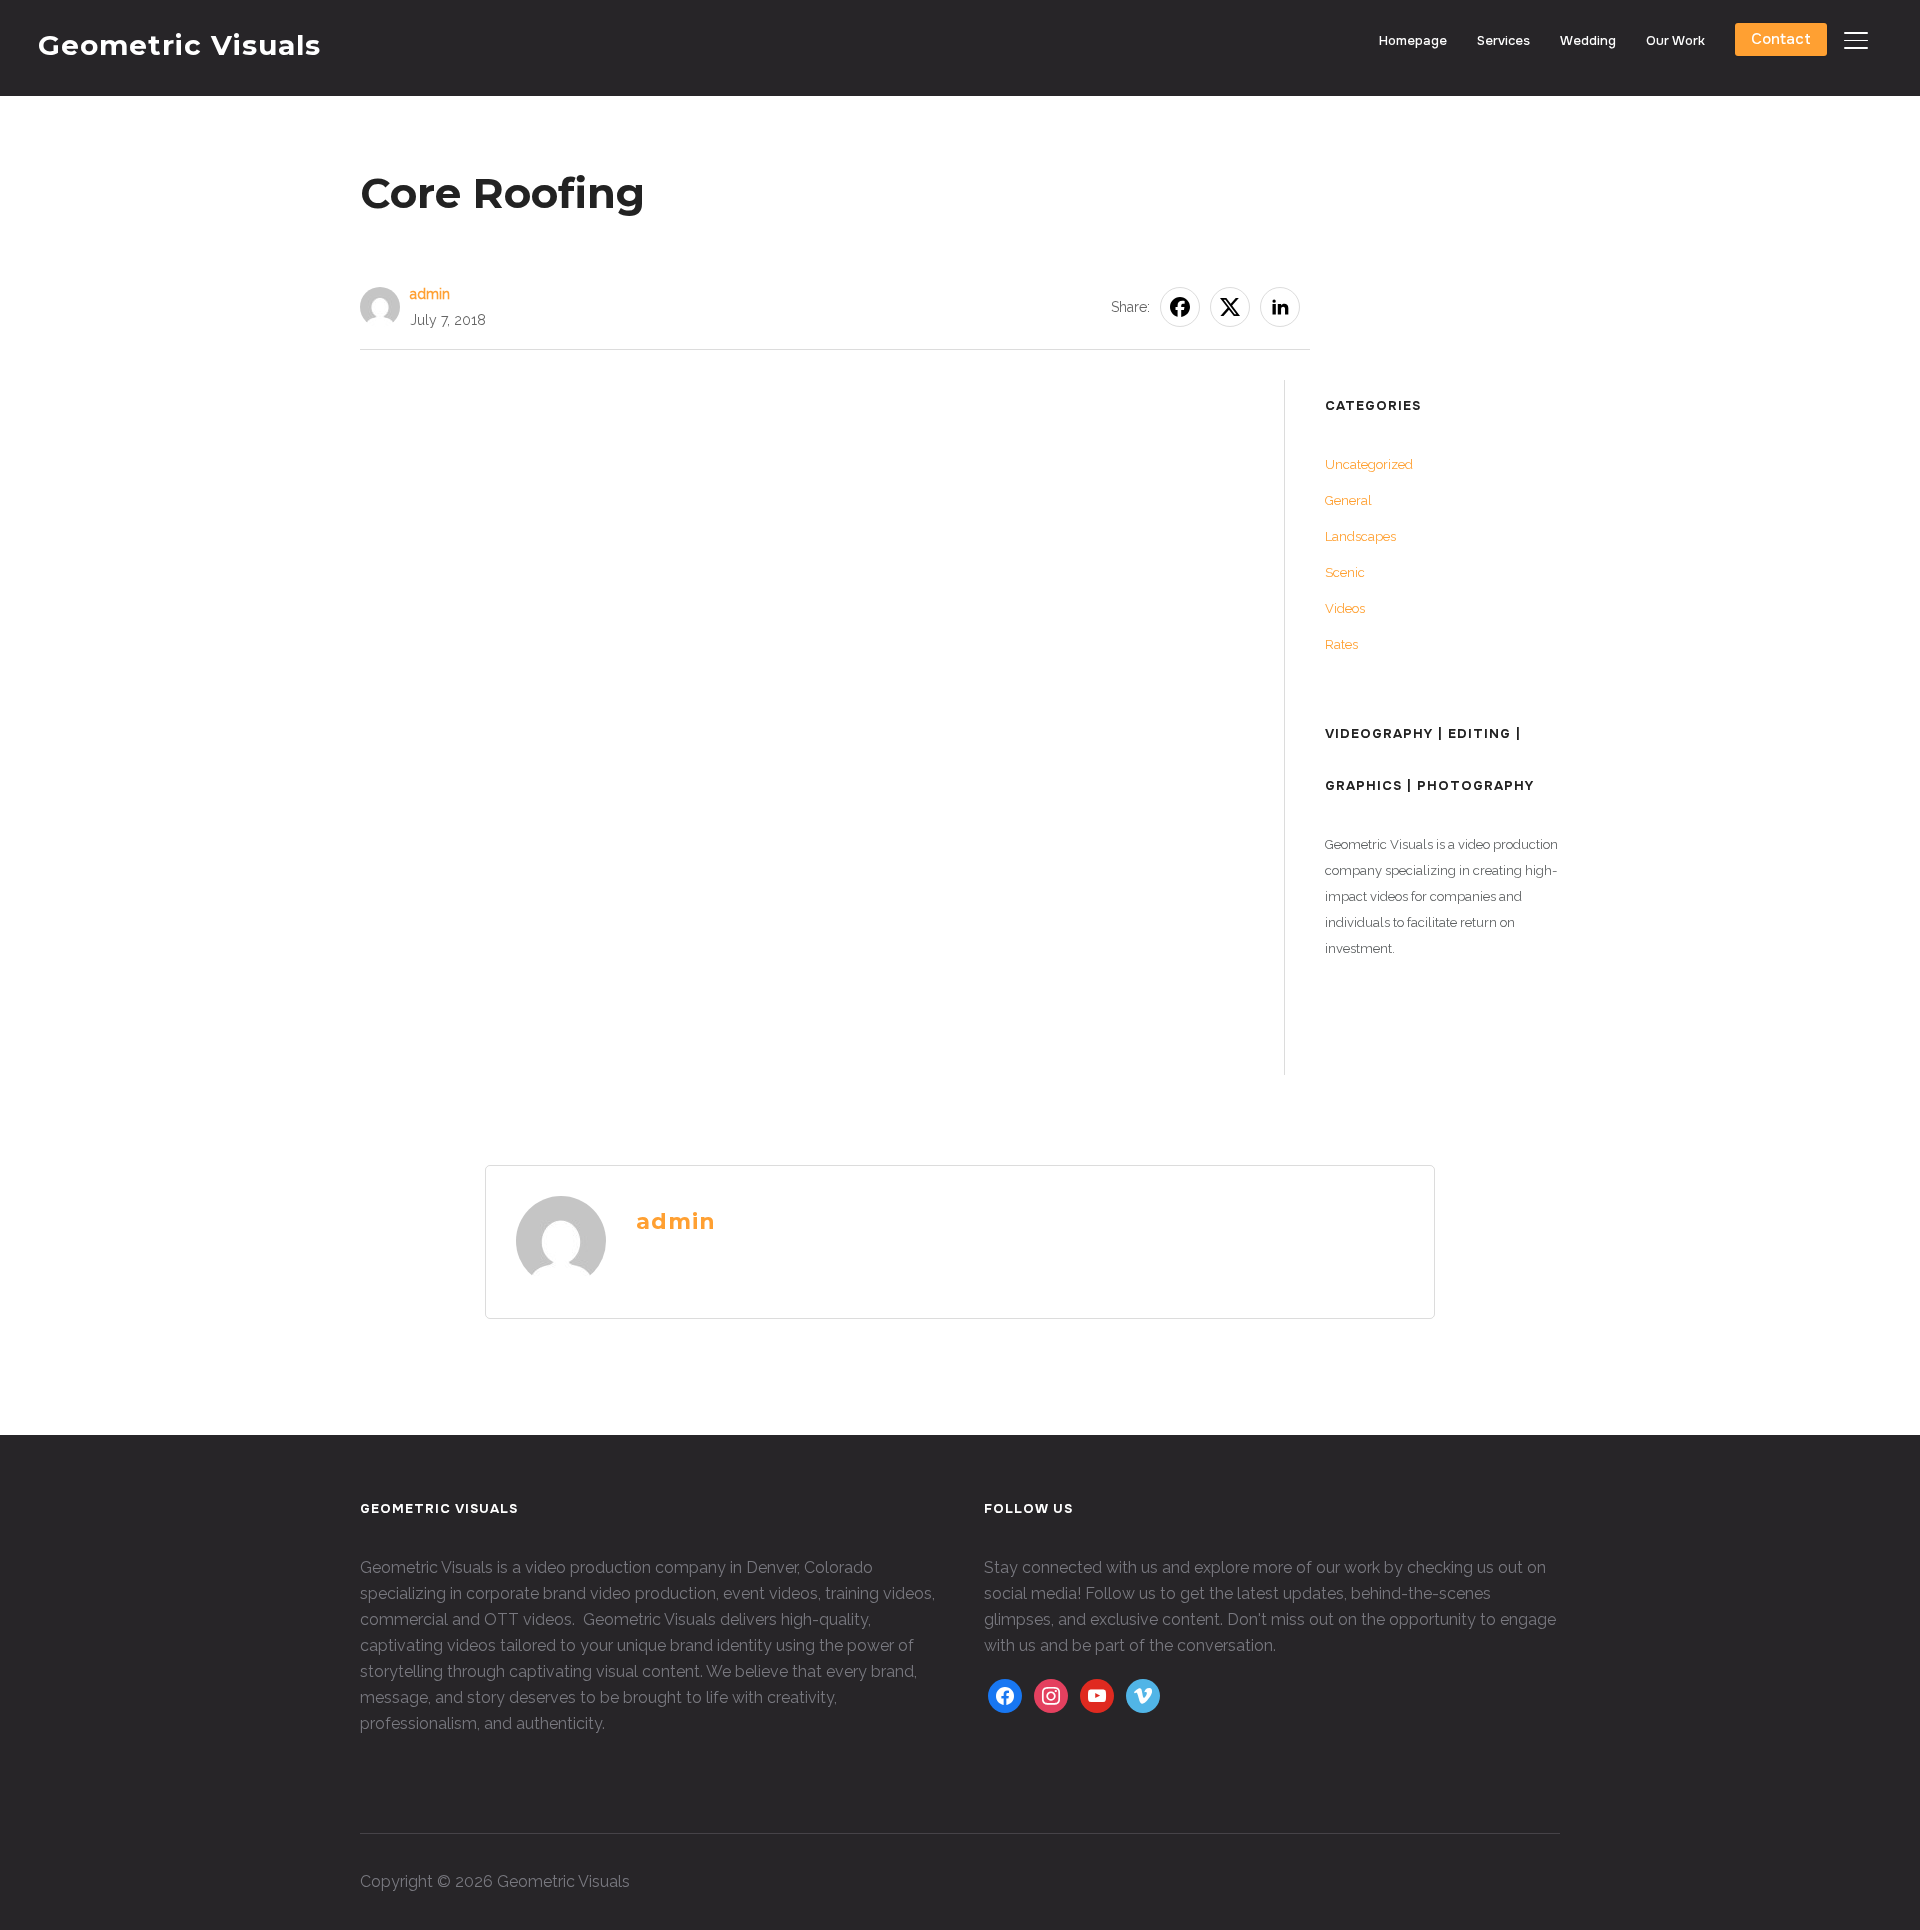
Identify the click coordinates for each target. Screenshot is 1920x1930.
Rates (1341, 644)
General (1348, 500)
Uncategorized (1369, 464)
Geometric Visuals (179, 45)
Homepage (1413, 40)
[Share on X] (1230, 307)
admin (430, 294)
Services (1503, 40)
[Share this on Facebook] (1180, 307)
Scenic (1345, 572)
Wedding (1588, 40)
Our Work (1675, 40)
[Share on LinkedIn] (1280, 307)
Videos (1345, 608)
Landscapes (1360, 536)
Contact (1781, 39)
